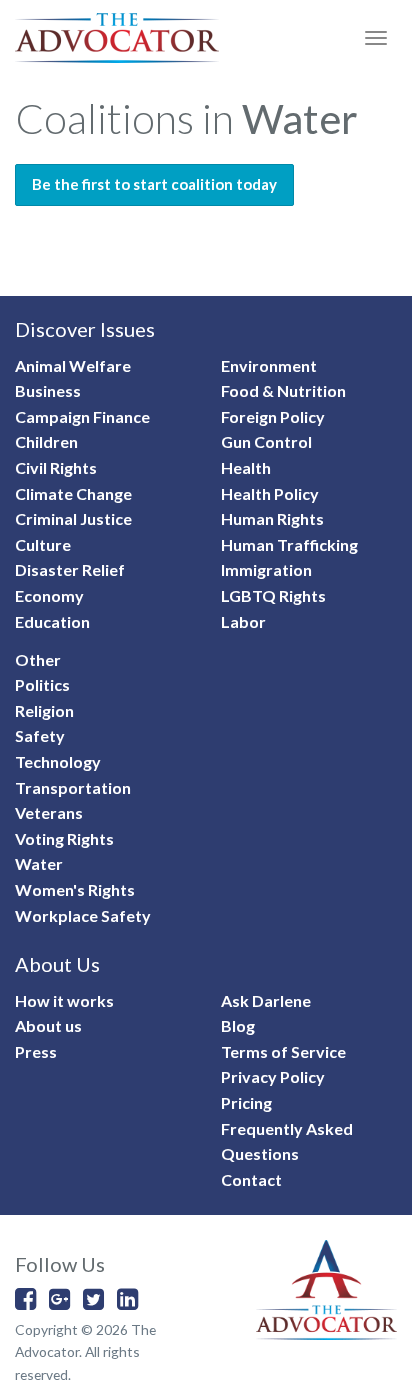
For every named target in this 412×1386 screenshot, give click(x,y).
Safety (40, 735)
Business (48, 390)
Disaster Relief (70, 569)
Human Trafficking (289, 544)
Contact (251, 1179)
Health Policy (270, 493)
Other (38, 659)
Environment (269, 365)
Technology (58, 761)
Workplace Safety (83, 915)
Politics (42, 684)
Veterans (49, 812)
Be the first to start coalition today (154, 184)
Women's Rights (75, 889)
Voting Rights (64, 838)
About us (48, 1025)
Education (52, 621)
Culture (43, 544)
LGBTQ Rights (273, 595)
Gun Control (266, 441)
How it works (64, 1000)
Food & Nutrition (283, 390)
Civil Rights (56, 467)
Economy (49, 595)
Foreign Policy (273, 416)
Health (246, 467)
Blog (238, 1025)
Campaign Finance (82, 416)
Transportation (73, 787)
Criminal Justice (73, 518)
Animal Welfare (73, 365)
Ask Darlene (266, 1000)
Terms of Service (283, 1051)
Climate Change (73, 493)
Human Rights (272, 518)
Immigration (266, 569)
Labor (243, 621)
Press (36, 1051)
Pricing (246, 1102)
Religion (44, 710)
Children (46, 441)
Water (39, 863)
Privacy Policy (273, 1076)
